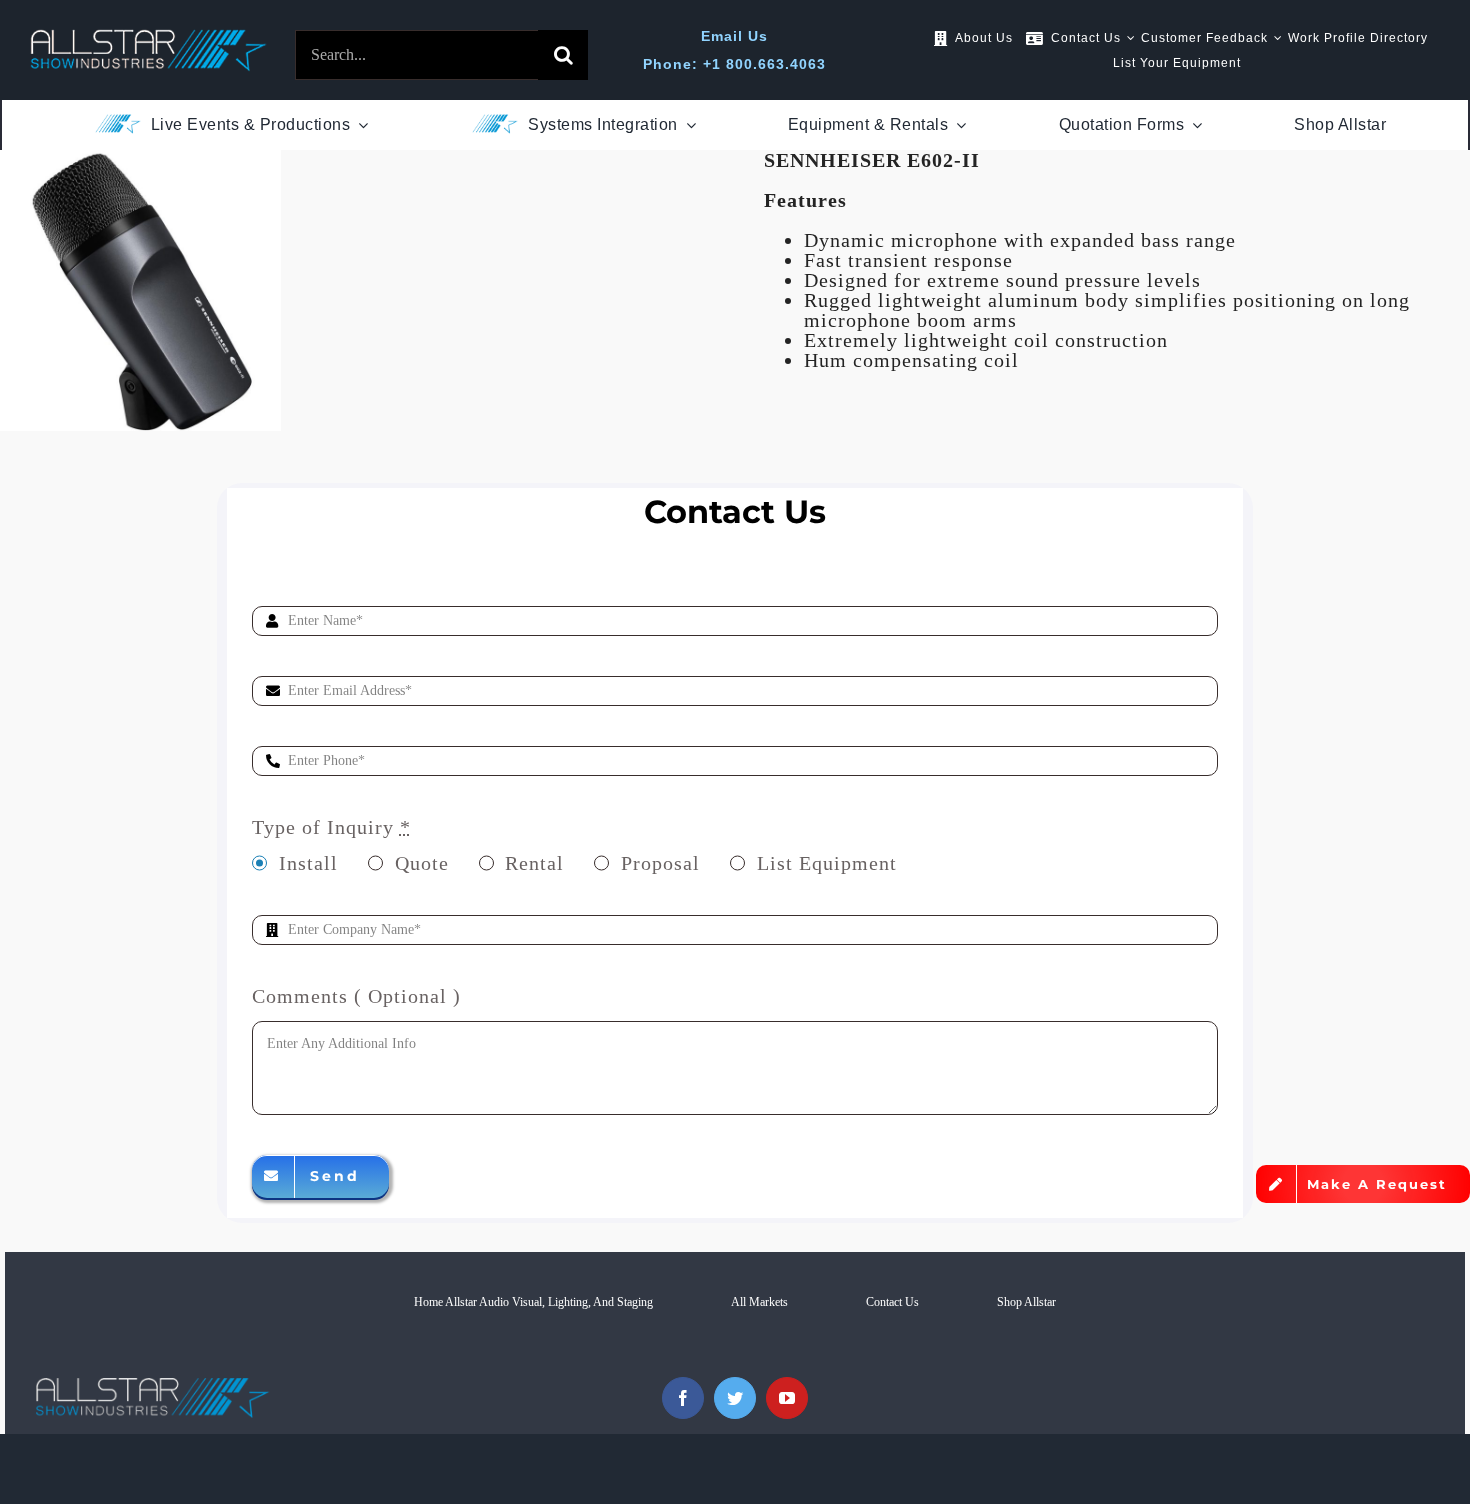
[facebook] (683, 1398)
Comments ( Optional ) (356, 996)
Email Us (734, 36)
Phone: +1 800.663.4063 (734, 64)
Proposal (660, 863)
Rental (534, 863)
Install (308, 863)
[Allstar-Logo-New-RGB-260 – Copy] (148, 39)
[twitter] (735, 1398)
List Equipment (827, 863)
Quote (422, 863)
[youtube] (787, 1398)
